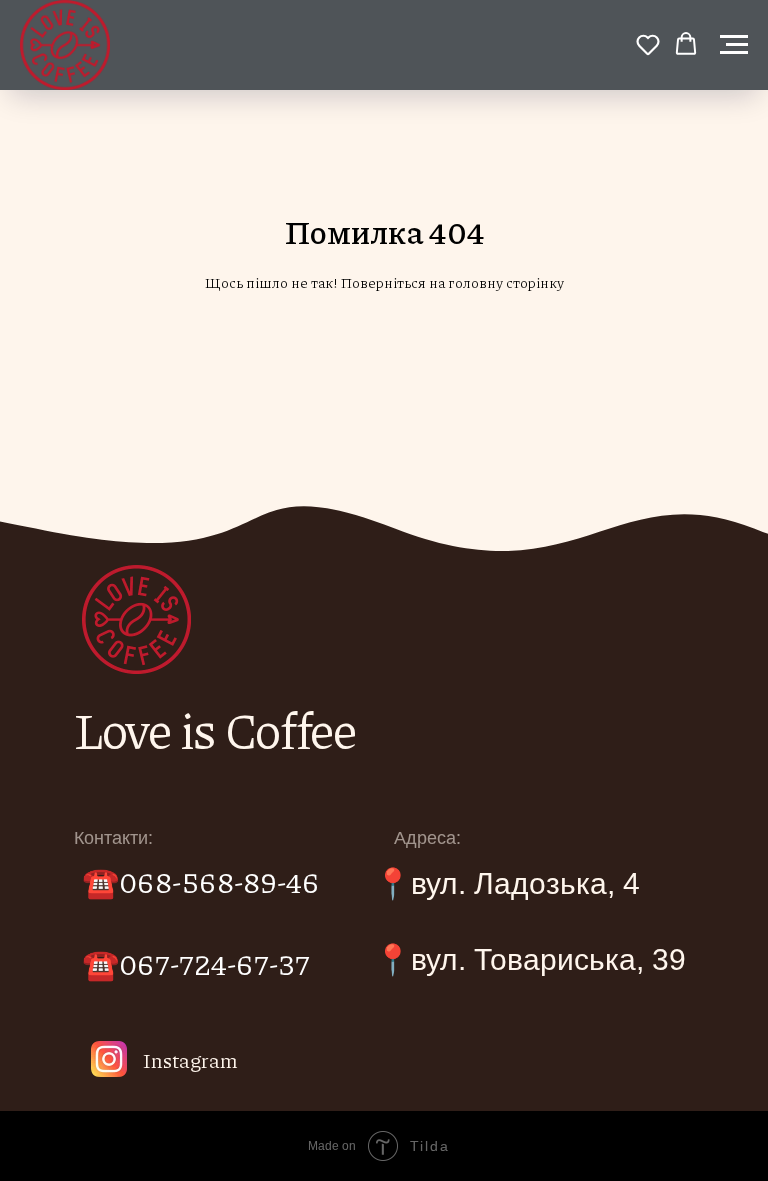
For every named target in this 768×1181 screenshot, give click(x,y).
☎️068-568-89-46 (201, 881)
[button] (648, 44)
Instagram (190, 1060)
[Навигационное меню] (734, 45)
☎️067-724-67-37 (196, 963)
